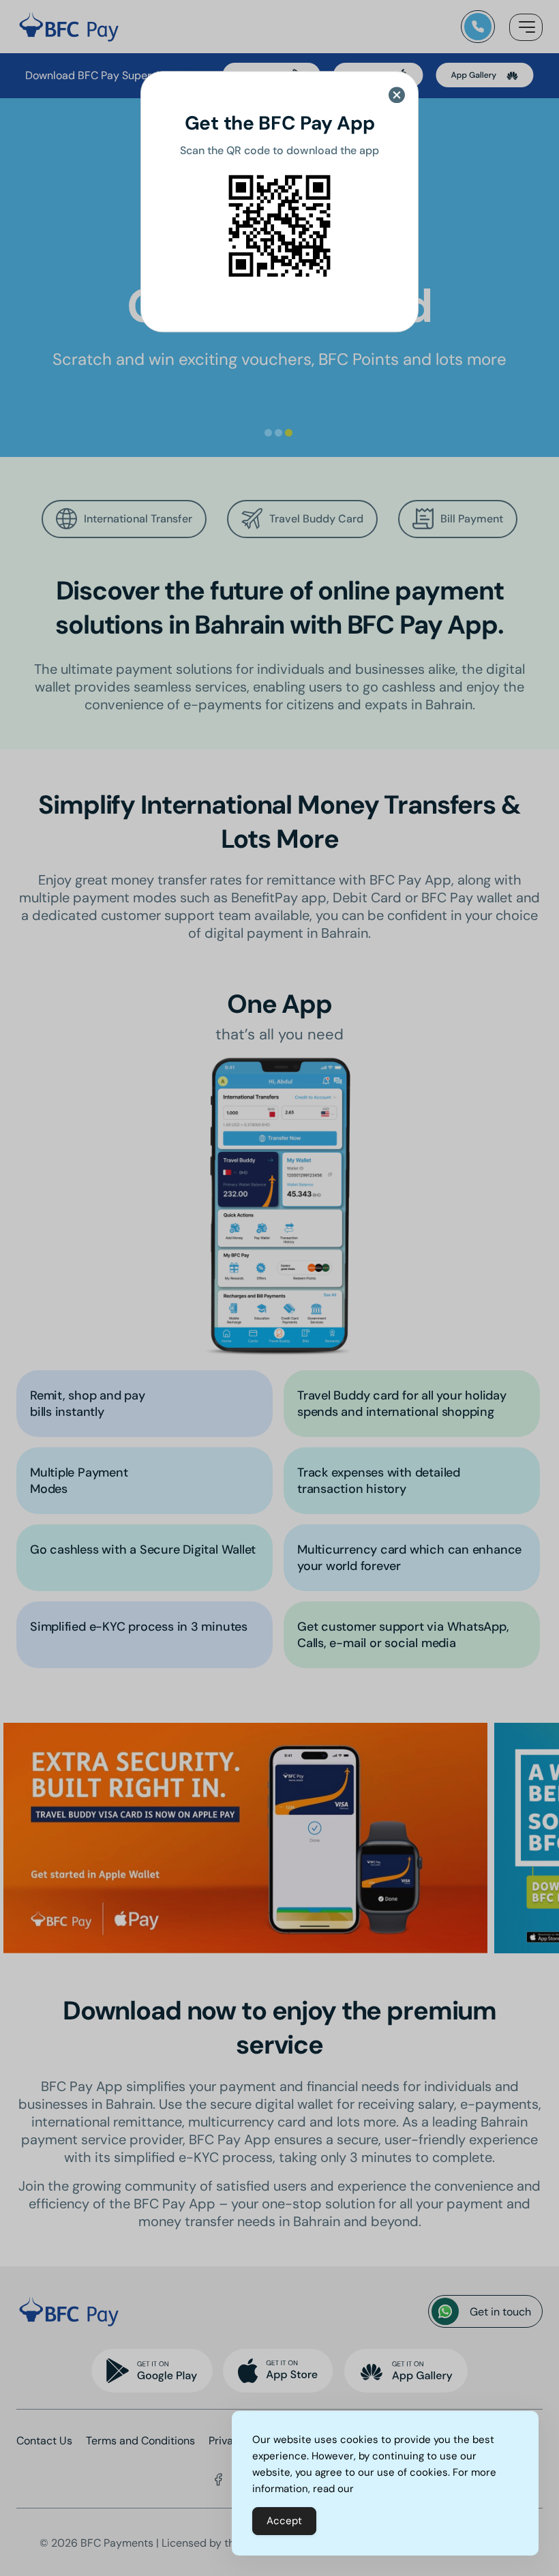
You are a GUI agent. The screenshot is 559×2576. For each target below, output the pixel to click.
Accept (284, 2521)
